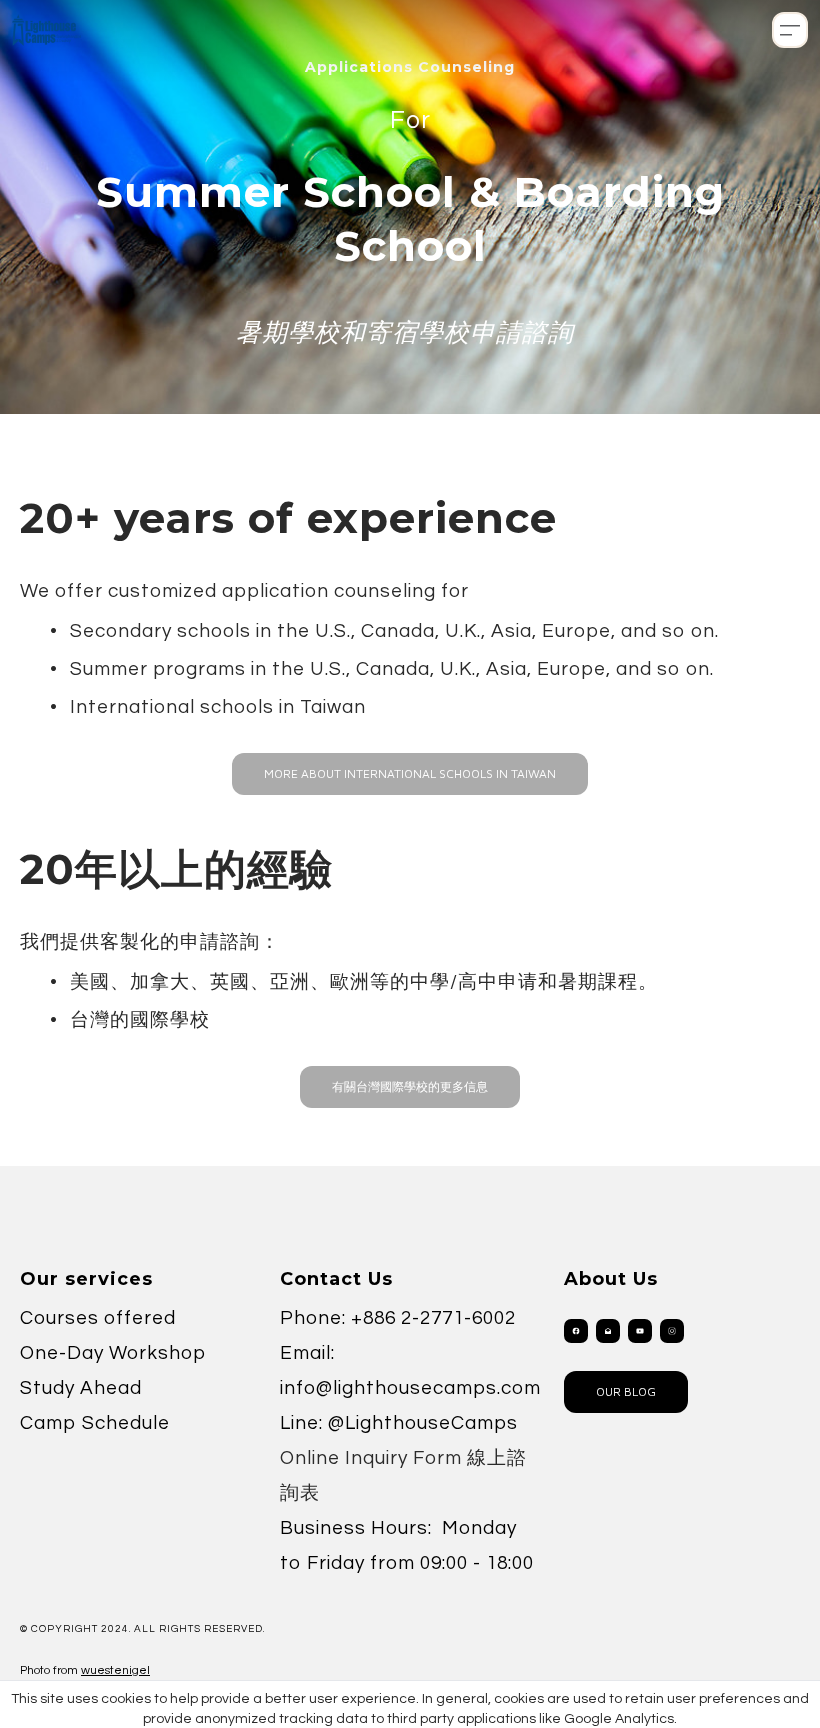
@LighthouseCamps (423, 1423)
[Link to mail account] (608, 1331)
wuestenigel (115, 1670)
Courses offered (98, 1318)
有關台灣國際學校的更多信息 (410, 1086)
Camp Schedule (95, 1423)
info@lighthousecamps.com (410, 1388)
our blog (626, 1391)
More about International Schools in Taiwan (410, 773)
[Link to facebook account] (576, 1331)
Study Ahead (81, 1388)
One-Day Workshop (113, 1353)
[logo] (46, 30)
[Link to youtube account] (640, 1331)
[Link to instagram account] (672, 1331)
